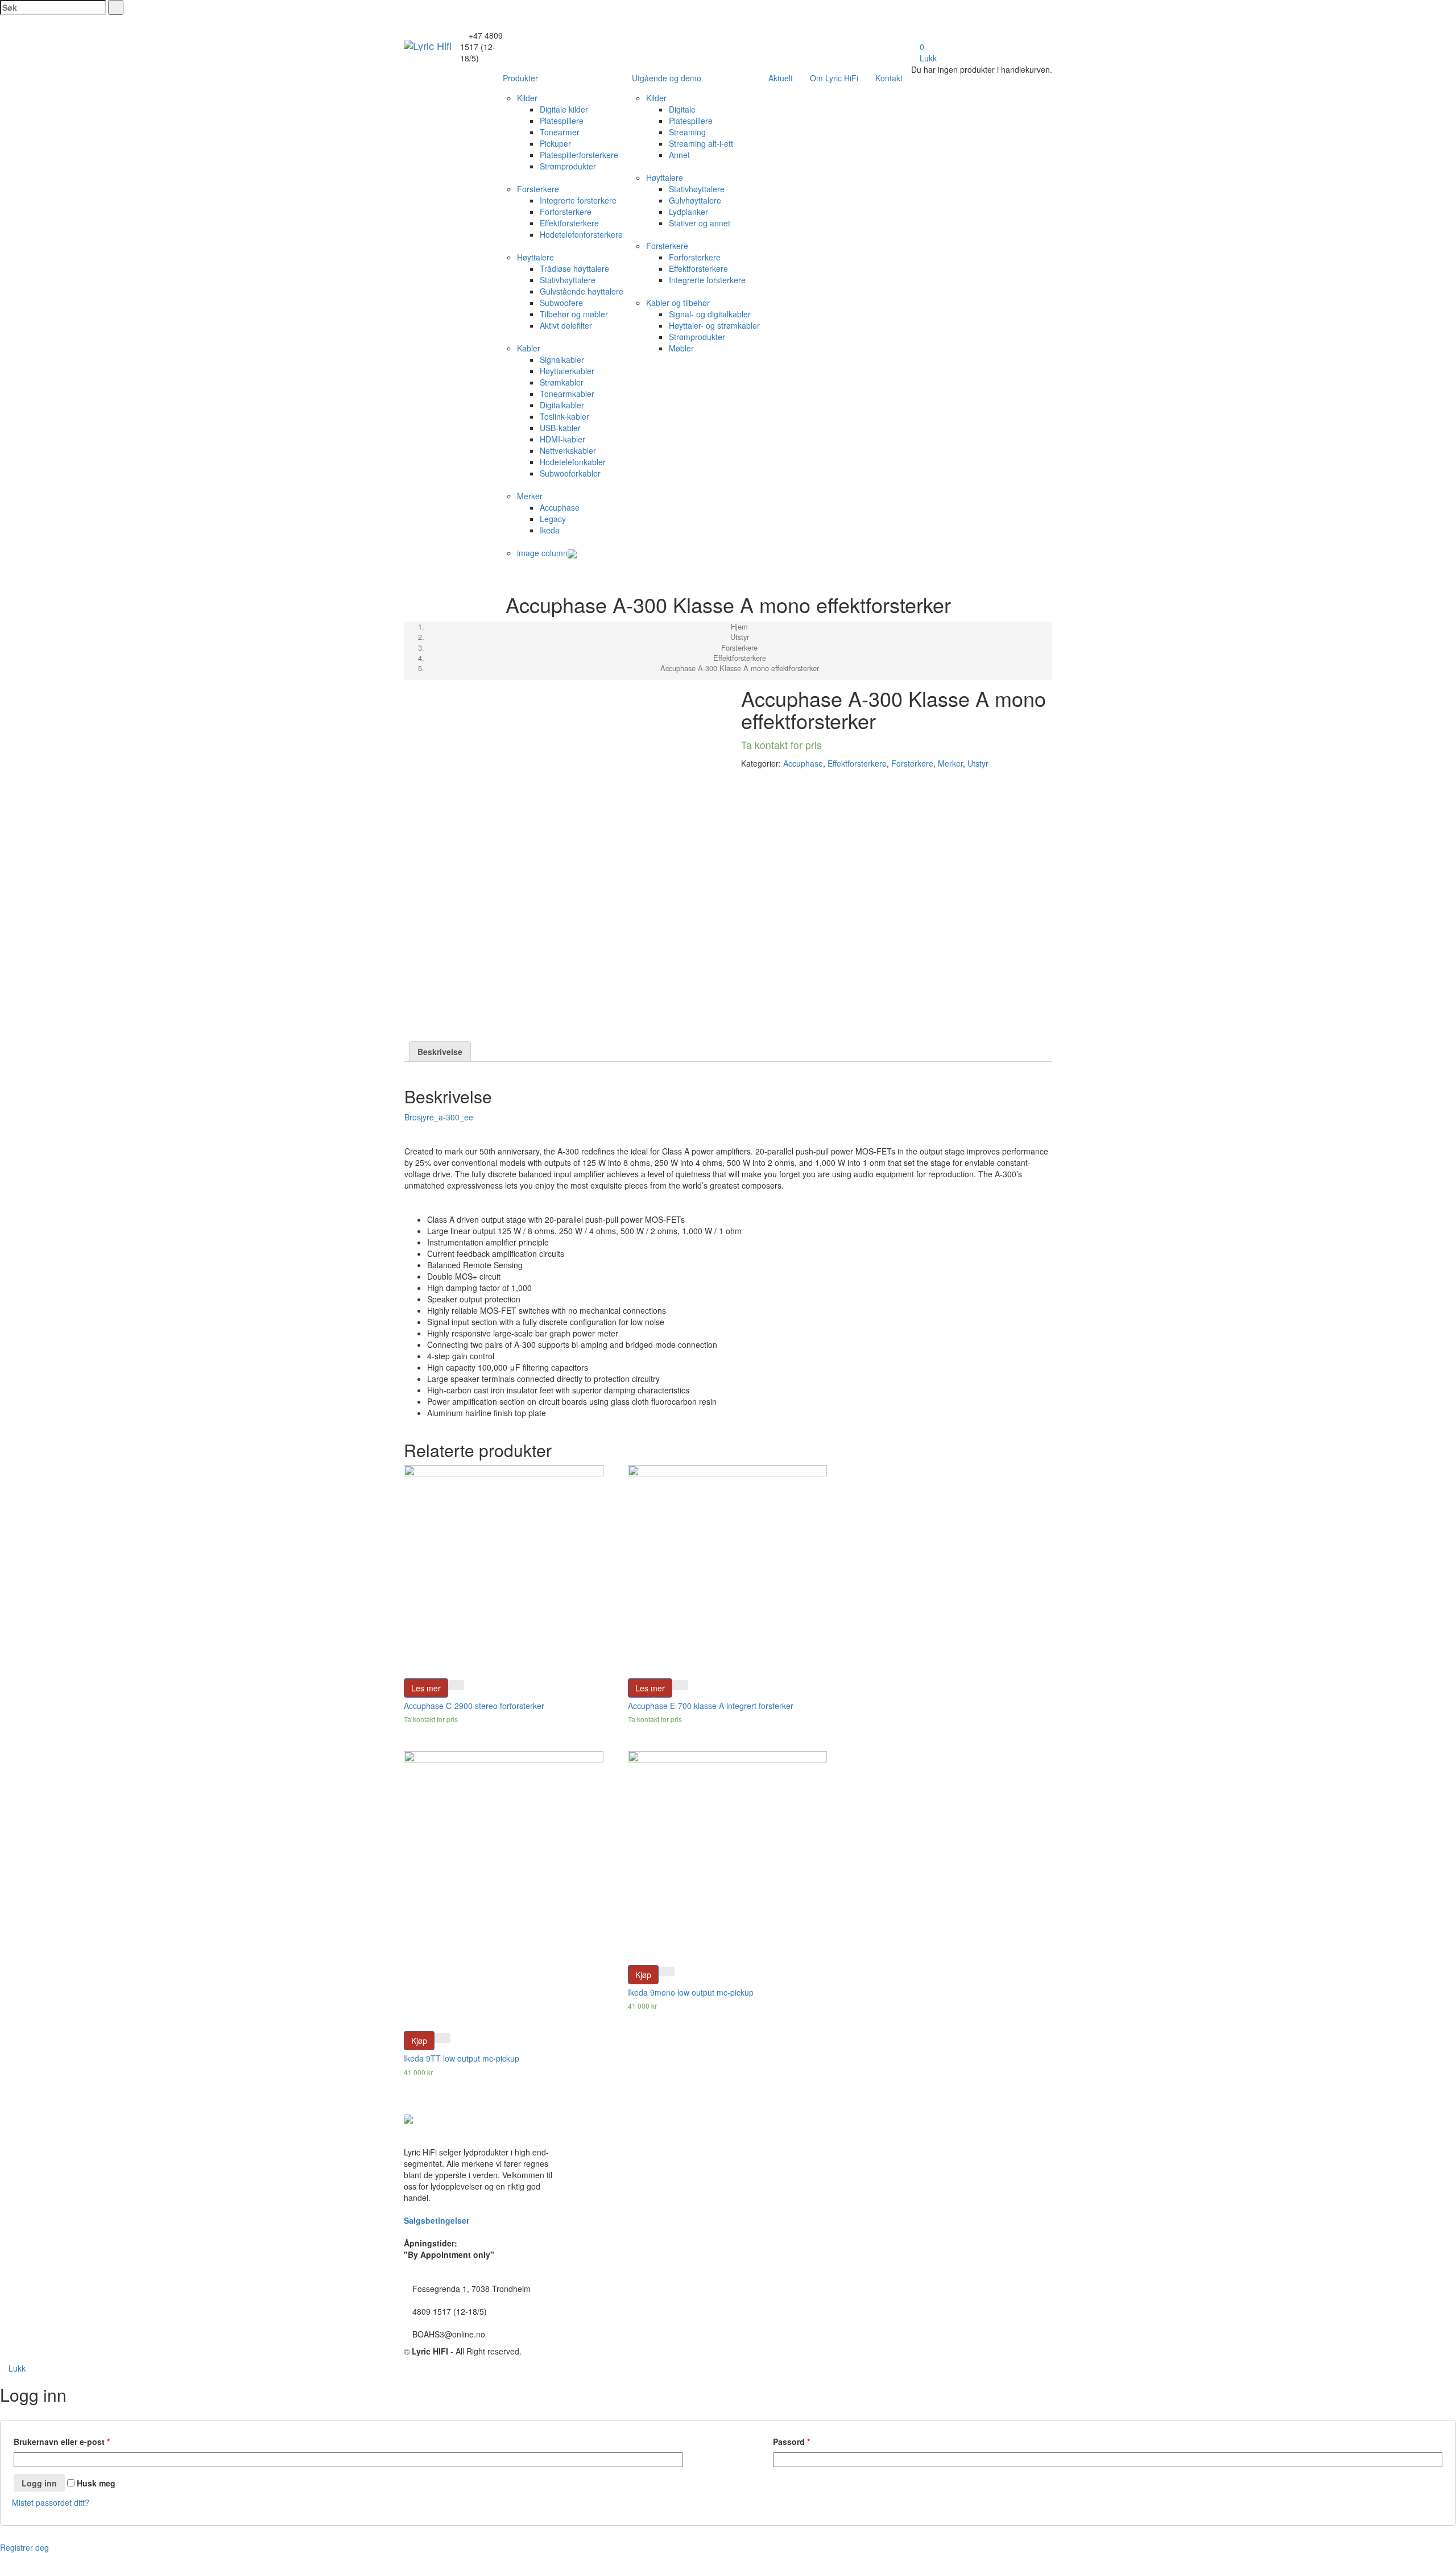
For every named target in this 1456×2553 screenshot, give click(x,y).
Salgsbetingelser (437, 2220)
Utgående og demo (667, 78)
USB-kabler (560, 428)
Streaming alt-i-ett (701, 143)
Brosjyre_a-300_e (437, 1117)
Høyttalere (535, 257)
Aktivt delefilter (566, 325)
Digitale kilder (564, 109)
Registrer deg (24, 2547)
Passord (791, 2442)
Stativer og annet (700, 223)
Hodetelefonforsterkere (581, 234)
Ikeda (550, 530)
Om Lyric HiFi (834, 78)
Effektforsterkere (569, 223)
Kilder (527, 98)
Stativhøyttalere (568, 280)
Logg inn (39, 2483)
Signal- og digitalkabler (710, 314)
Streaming (687, 132)
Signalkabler (562, 359)
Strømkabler (562, 382)
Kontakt (889, 78)
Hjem (739, 626)
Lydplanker (688, 212)
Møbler (681, 348)
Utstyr (740, 637)
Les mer (426, 1688)
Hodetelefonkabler (573, 462)
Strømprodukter (568, 166)
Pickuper (555, 143)
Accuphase (560, 507)
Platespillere (562, 121)
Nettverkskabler (568, 450)
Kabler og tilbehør (678, 303)
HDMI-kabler (562, 439)
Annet (679, 155)
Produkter (520, 78)
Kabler (529, 348)
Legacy (553, 519)
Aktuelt (781, 78)
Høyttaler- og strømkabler (714, 325)
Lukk (927, 58)
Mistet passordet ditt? (51, 2502)
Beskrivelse (440, 1052)
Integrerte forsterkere (578, 200)
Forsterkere (538, 189)
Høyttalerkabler (567, 371)
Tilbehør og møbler (574, 314)
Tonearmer (560, 132)
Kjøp (419, 2041)
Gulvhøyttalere (695, 200)
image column (542, 553)
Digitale (682, 109)
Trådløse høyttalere (574, 268)
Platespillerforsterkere (579, 155)
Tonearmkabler (567, 394)
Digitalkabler (562, 405)
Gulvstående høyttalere (582, 291)
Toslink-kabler (564, 416)
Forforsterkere (566, 212)
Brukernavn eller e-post (62, 2442)
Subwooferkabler (570, 473)
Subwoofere (561, 303)
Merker (530, 496)
